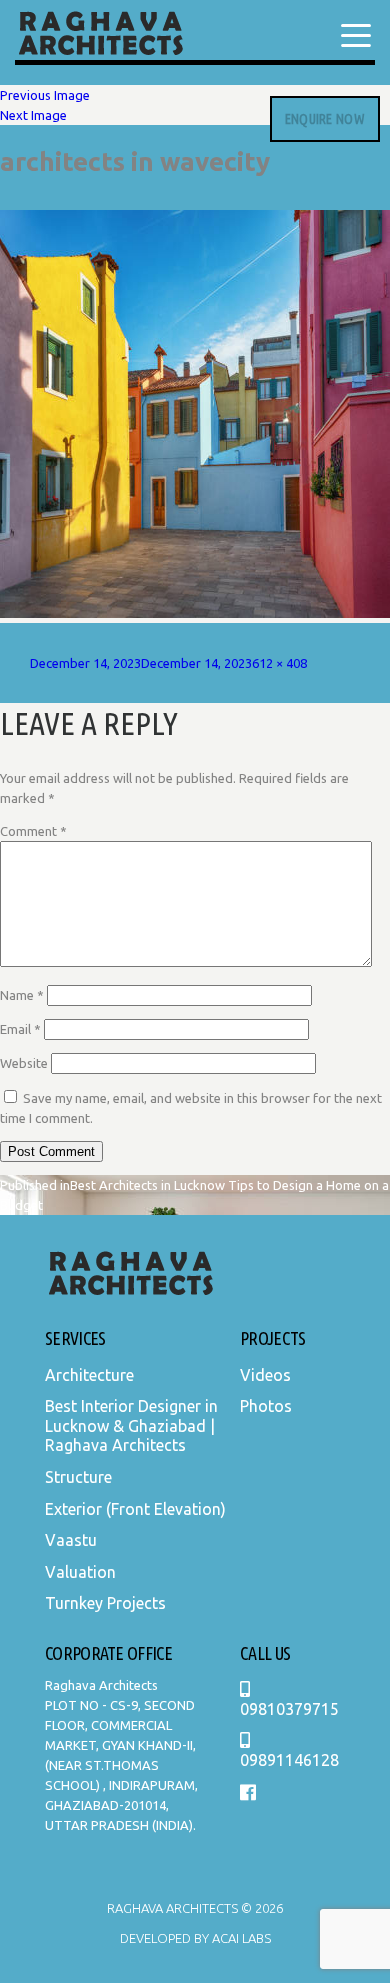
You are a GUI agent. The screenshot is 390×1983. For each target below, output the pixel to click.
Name (22, 995)
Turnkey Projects (105, 1603)
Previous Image (45, 95)
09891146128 (289, 1760)
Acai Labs (240, 1938)
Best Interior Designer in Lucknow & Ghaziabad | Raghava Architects (131, 1425)
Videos (265, 1375)
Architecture (89, 1375)
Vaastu (71, 1540)
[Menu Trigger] (356, 35)
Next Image (33, 115)
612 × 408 (279, 663)
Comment (33, 831)
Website (24, 1063)
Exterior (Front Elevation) (135, 1509)
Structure (78, 1477)
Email (20, 1029)
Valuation (80, 1572)
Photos (266, 1406)
